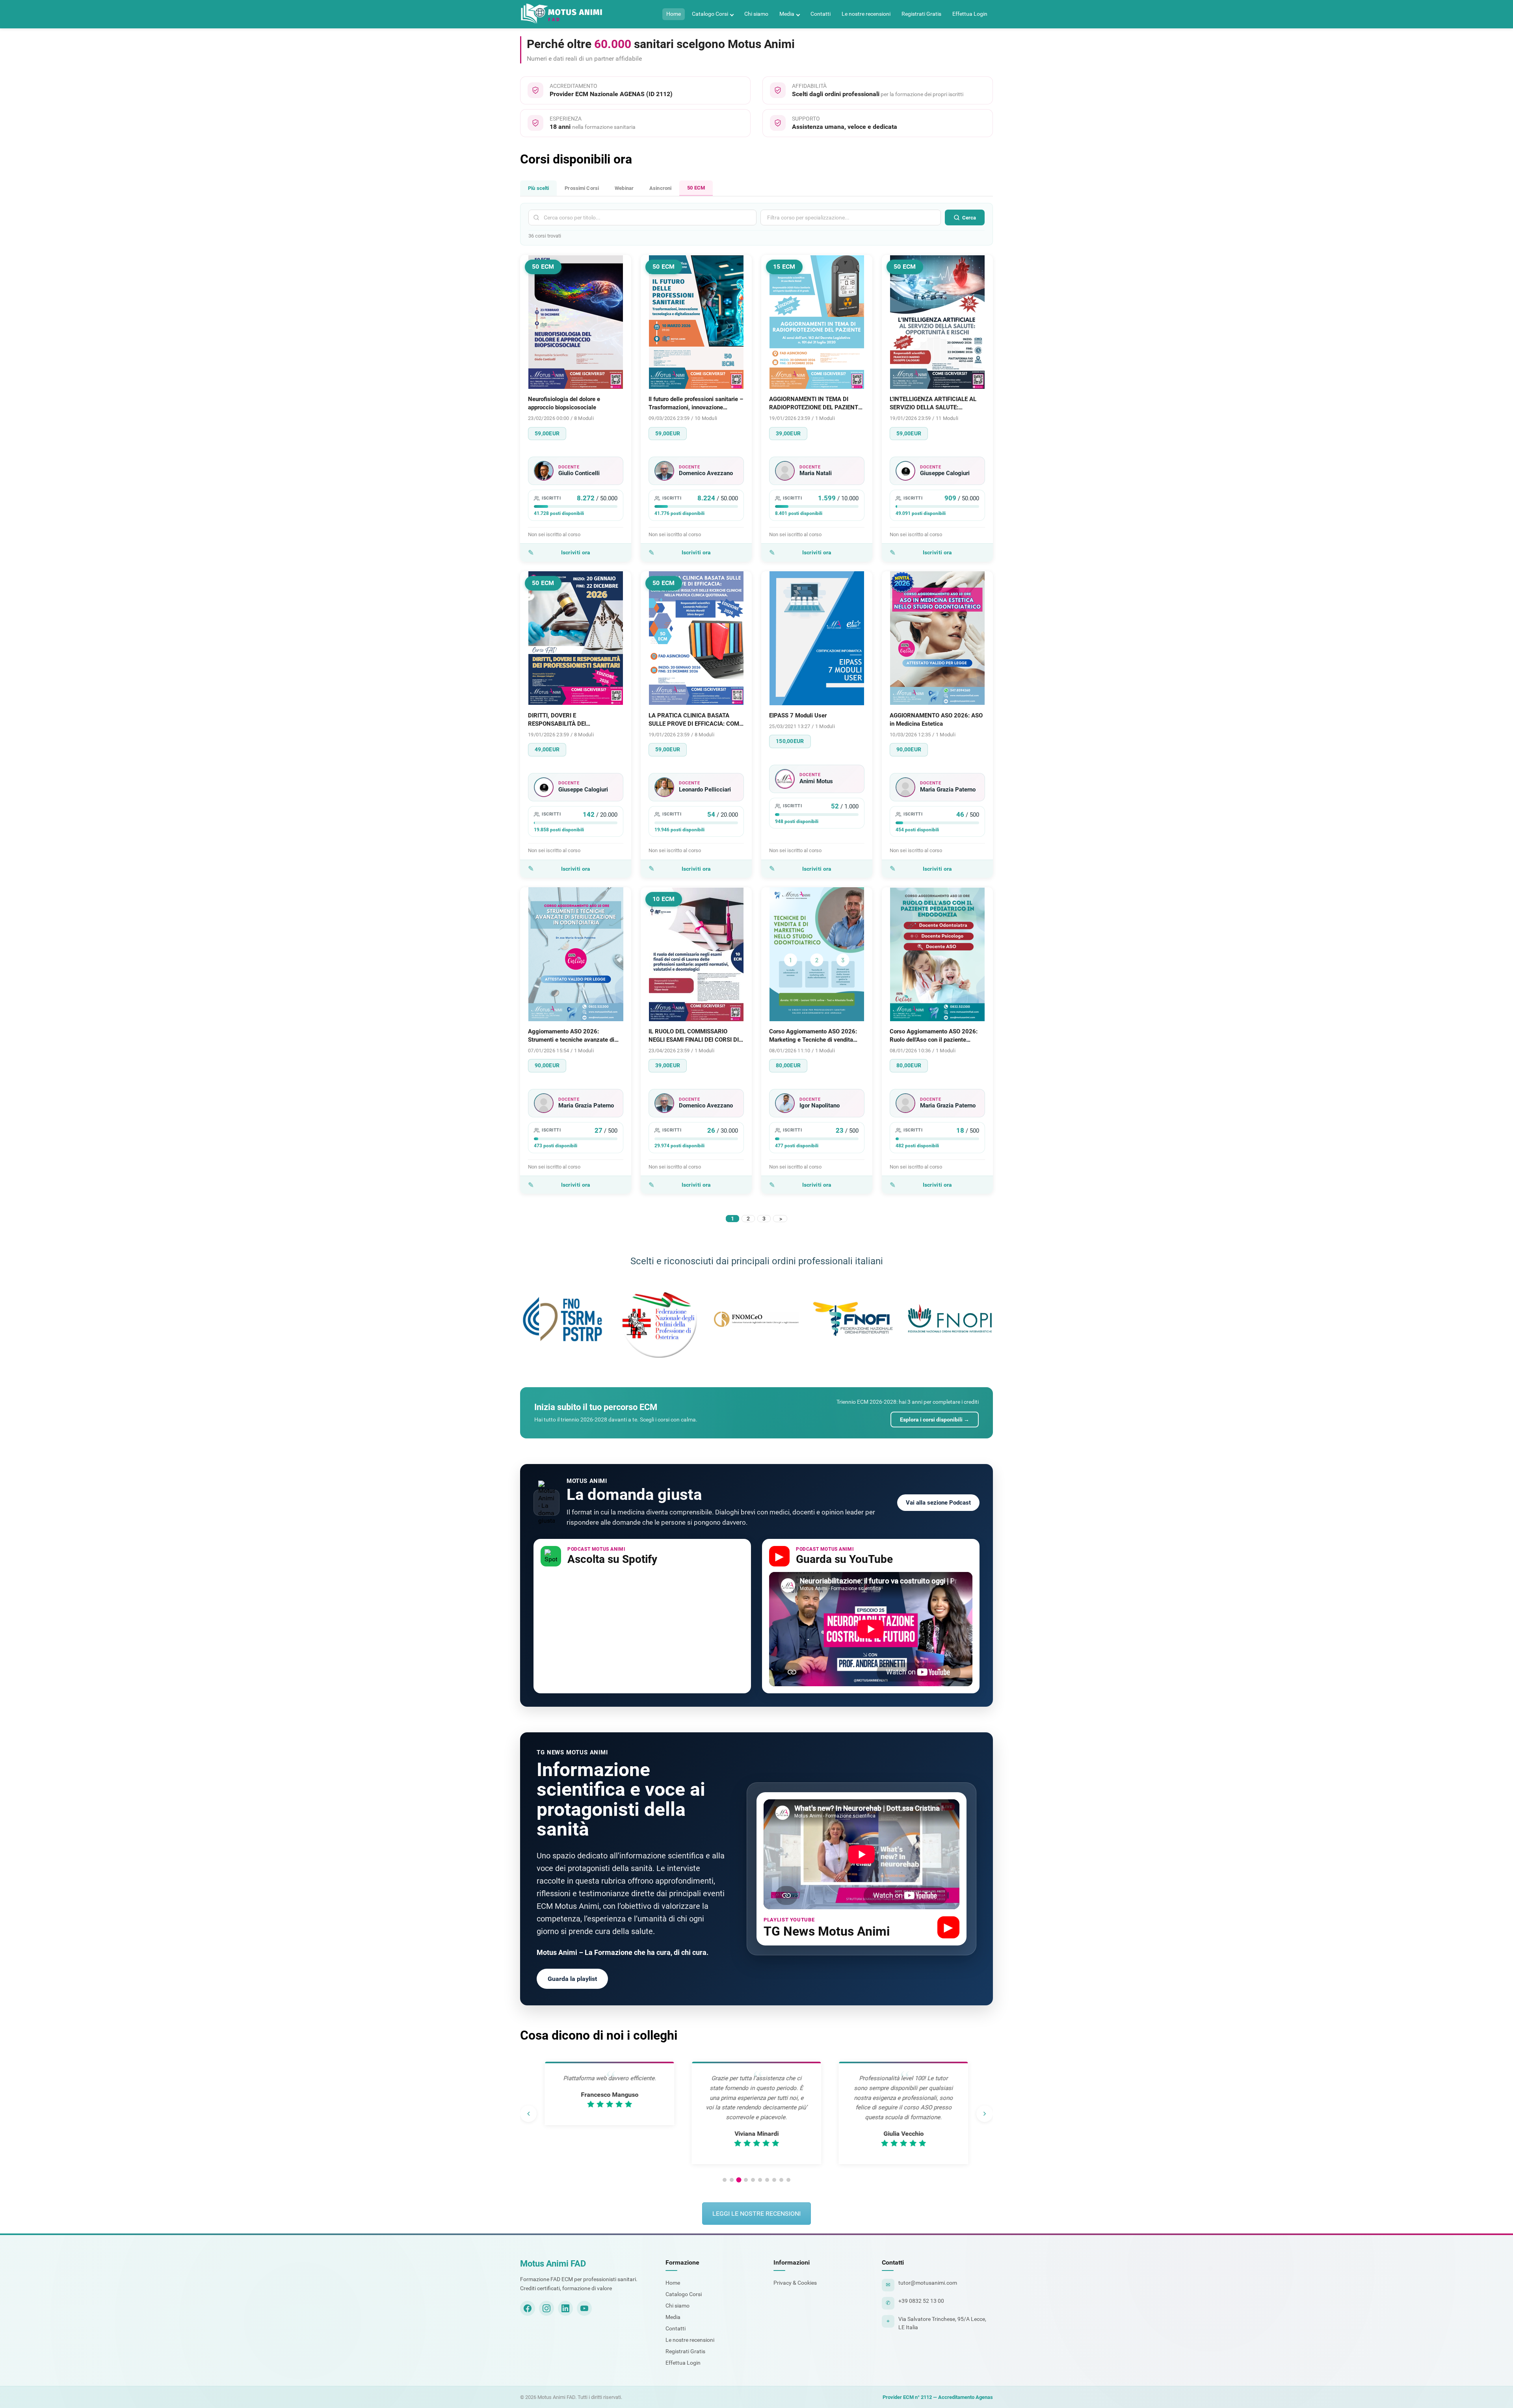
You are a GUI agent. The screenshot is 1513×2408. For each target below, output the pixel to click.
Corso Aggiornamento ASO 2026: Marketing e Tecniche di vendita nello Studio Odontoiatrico (813, 1036)
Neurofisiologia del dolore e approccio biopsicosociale (564, 403)
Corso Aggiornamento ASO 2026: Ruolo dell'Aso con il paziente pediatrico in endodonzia (934, 1036)
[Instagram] (546, 2308)
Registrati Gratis (921, 14)
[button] (725, 2180)
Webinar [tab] (624, 188)
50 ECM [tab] (696, 188)
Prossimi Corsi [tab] (582, 188)
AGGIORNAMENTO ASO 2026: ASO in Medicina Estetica (936, 720)
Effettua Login (970, 14)
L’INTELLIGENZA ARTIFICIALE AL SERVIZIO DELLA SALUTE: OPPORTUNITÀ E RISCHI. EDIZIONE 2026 (937, 404)
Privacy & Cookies (795, 2283)
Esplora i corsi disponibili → (935, 1420)
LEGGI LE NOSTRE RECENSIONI (756, 2214)
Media (787, 14)
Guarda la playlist (572, 1979)
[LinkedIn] (565, 2308)
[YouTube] (584, 2308)
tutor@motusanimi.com (928, 2283)
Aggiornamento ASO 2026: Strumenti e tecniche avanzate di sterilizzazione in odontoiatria (571, 1036)
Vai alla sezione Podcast (938, 1503)
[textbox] (824, 217)
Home (674, 14)
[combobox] (851, 217)
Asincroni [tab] (660, 188)
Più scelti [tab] (538, 188)
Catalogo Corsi (710, 14)
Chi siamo (756, 14)
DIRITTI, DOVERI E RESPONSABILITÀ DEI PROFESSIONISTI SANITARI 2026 (572, 720)
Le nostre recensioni (866, 14)
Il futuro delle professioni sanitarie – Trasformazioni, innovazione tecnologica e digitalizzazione (696, 404)
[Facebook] (528, 2308)
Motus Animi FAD (553, 2264)
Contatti (821, 14)
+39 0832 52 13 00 (921, 2301)
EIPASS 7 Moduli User (798, 715)
